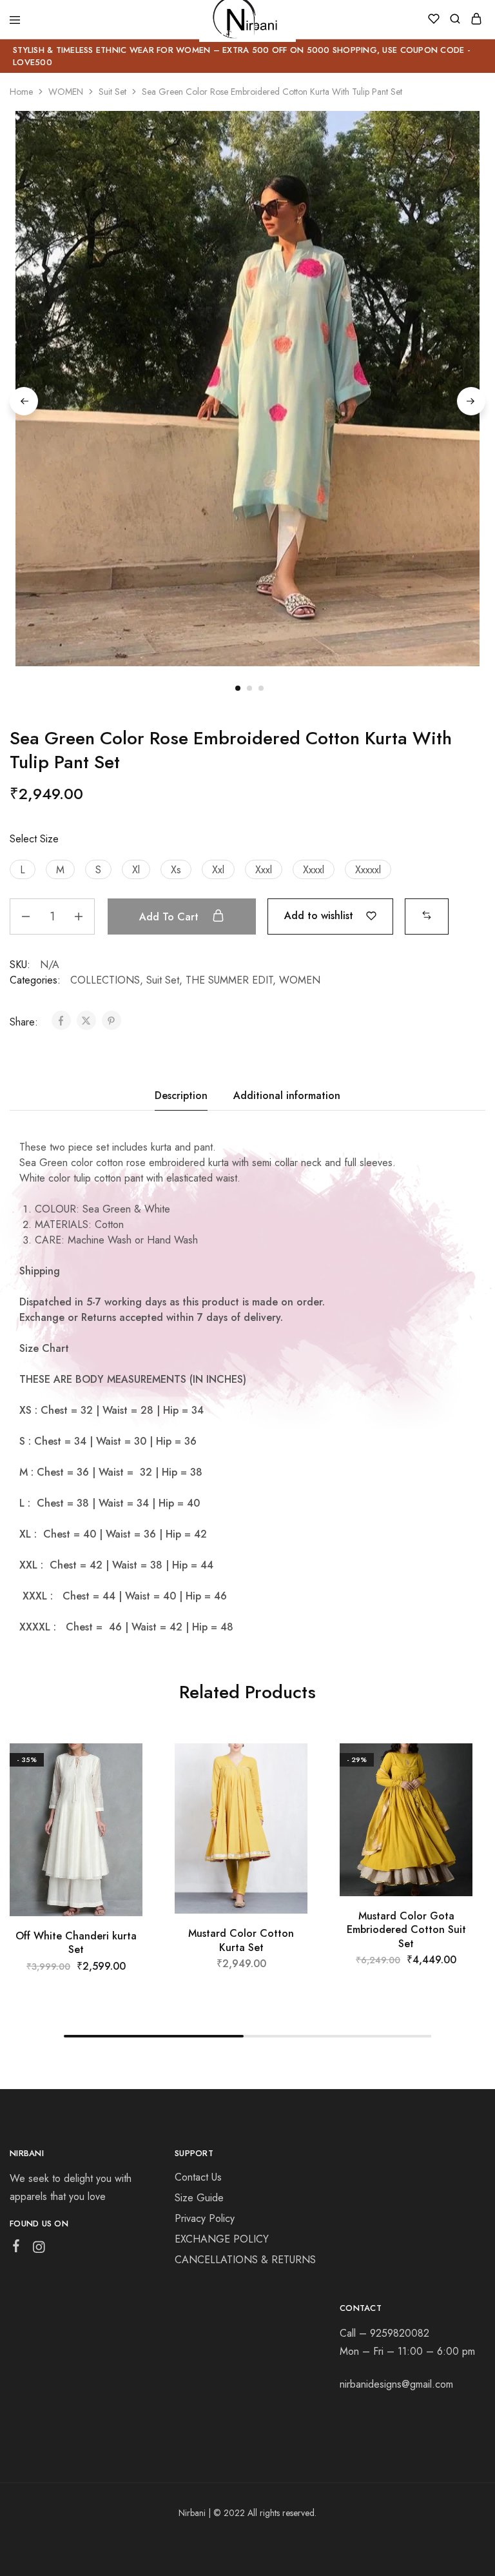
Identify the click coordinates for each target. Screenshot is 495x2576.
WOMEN (66, 92)
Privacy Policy (205, 2218)
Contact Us (198, 2177)
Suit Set (112, 92)
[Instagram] (39, 2250)
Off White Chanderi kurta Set (76, 1943)
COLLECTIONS (105, 980)
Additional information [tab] (287, 1095)
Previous (24, 401)
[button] (23, 869)
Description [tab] (181, 1095)
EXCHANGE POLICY (222, 2239)
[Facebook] (16, 2248)
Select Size (34, 839)
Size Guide (199, 2198)
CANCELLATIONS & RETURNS (245, 2260)
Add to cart (170, 917)
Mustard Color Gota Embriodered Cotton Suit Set (406, 1930)
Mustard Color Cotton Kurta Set (241, 1940)
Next (471, 401)
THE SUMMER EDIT (229, 980)
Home (21, 92)
